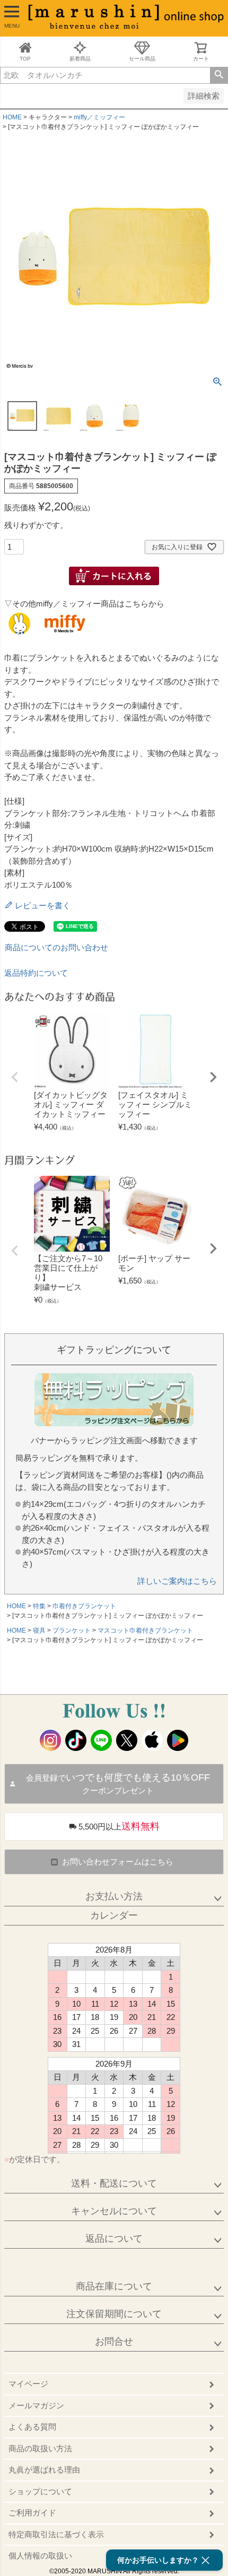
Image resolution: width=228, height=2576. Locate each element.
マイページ (28, 2384)
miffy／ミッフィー (99, 117)
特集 (39, 1606)
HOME (12, 117)
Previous (15, 1077)
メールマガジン (36, 2405)
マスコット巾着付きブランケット (145, 1630)
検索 (219, 75)
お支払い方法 (114, 1896)
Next (213, 1077)
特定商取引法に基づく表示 (56, 2534)
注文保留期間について (114, 2314)
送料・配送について (114, 2183)
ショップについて (40, 2491)
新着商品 (80, 59)
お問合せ (114, 2341)
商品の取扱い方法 (40, 2448)
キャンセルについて (114, 2211)
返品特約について (36, 973)
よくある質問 (32, 2427)
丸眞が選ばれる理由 (44, 2470)
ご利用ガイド (32, 2513)
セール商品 (142, 59)
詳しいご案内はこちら (177, 1581)
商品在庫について (114, 2286)
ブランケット (72, 1630)
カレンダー (114, 1915)
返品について (114, 2239)
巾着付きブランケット (84, 1606)
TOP (25, 59)
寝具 (39, 1630)
